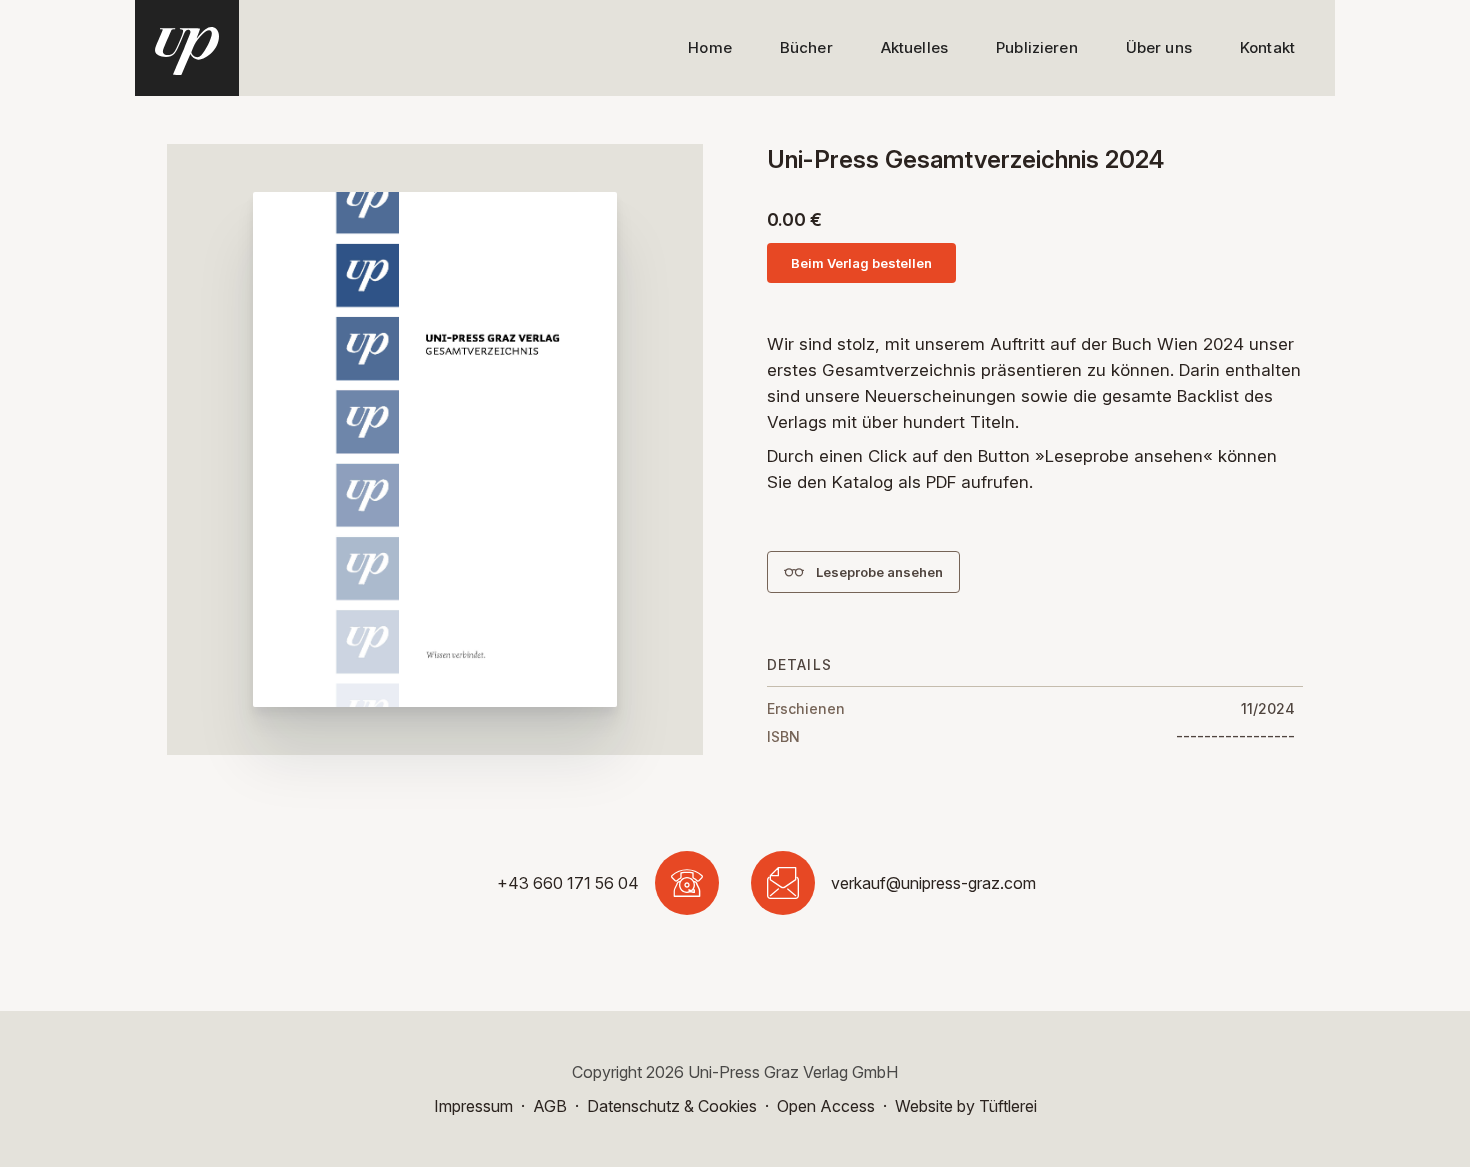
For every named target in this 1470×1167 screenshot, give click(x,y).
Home (710, 47)
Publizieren (1037, 47)
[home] (187, 48)
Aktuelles (914, 47)
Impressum (473, 1106)
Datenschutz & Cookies (672, 1106)
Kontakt (1267, 47)
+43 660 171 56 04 (568, 883)
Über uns (1159, 47)
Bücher (806, 47)
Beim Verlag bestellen (861, 263)
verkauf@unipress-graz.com (933, 883)
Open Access (826, 1106)
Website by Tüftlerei (966, 1106)
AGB (550, 1106)
